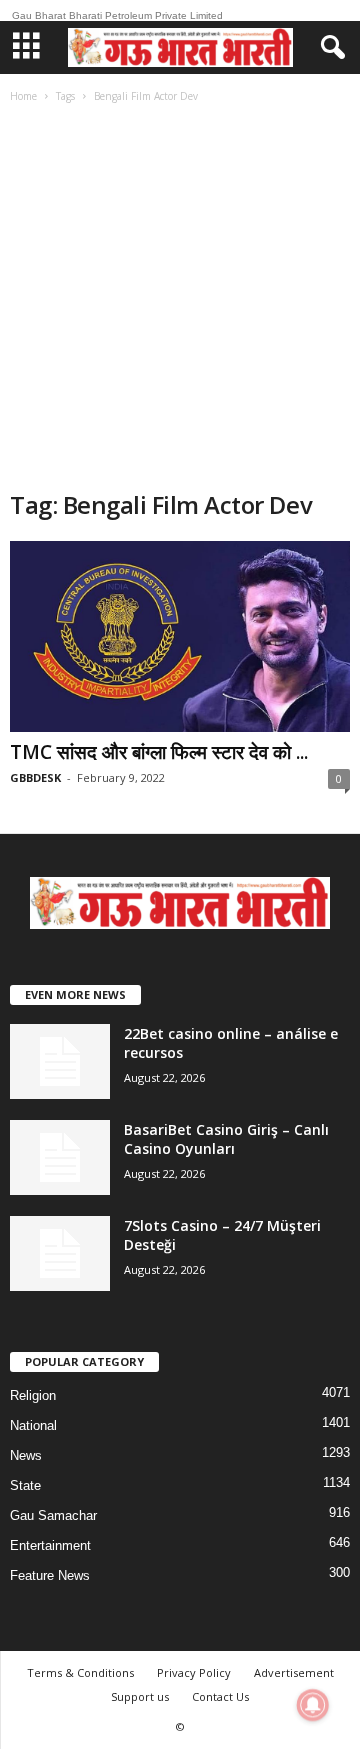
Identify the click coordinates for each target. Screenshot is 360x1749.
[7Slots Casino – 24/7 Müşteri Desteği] (60, 1253)
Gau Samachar (53, 1515)
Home (23, 96)
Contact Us (220, 1696)
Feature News (50, 1575)
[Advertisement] (180, 299)
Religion (33, 1395)
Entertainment (50, 1545)
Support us (140, 1696)
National (33, 1425)
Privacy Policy (194, 1672)
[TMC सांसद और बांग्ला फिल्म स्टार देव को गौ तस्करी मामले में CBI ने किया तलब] (180, 636)
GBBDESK (35, 777)
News (26, 1455)
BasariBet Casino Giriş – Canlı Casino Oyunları (226, 1139)
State (25, 1485)
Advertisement (294, 1672)
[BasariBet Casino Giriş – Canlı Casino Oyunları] (60, 1157)
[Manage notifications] (313, 1705)
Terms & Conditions (80, 1672)
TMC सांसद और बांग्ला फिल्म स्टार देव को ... (159, 752)
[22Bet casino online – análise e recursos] (60, 1061)
